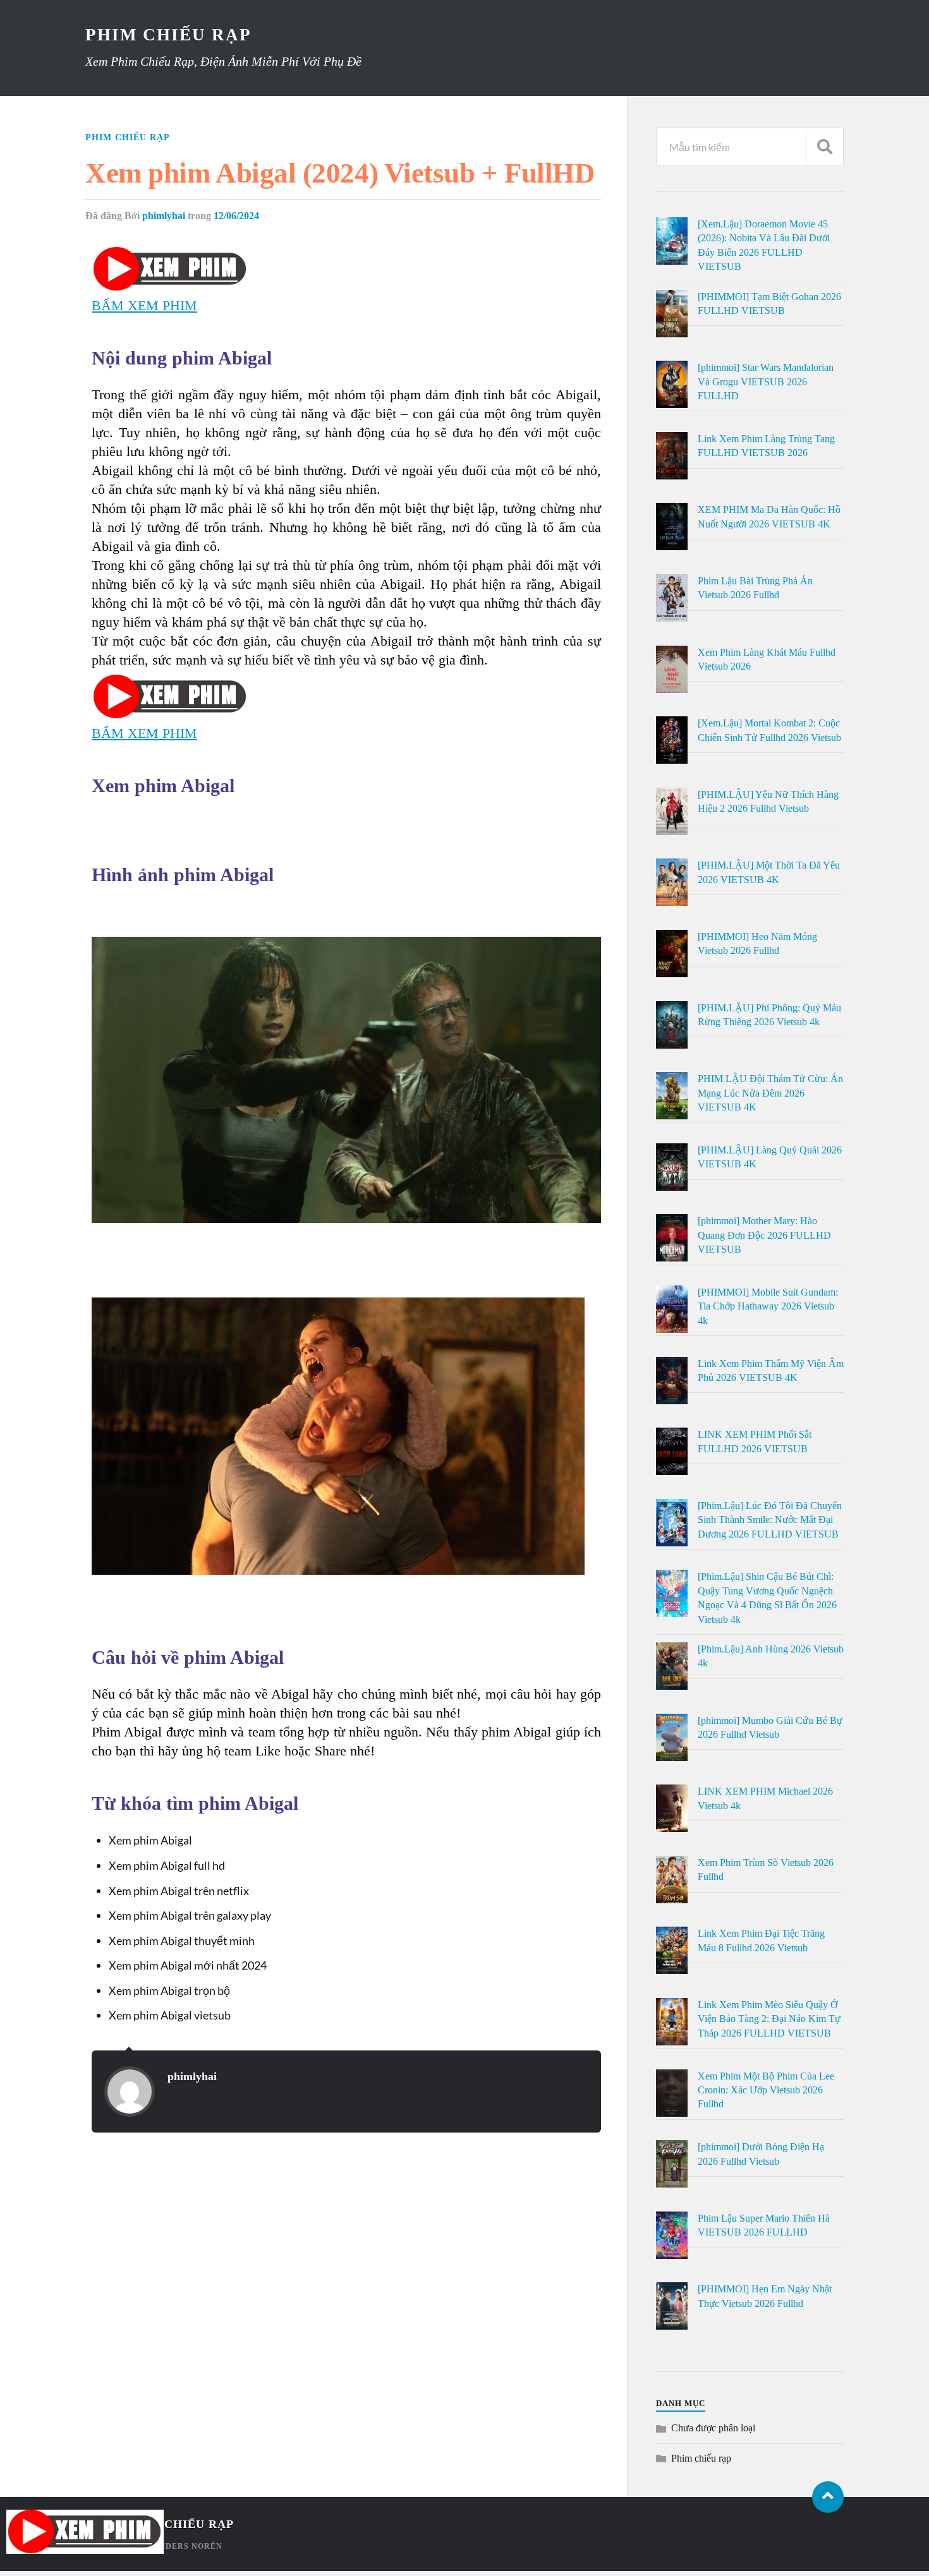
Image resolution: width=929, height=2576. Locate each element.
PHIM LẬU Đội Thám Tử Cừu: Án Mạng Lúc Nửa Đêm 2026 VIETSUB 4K (770, 1093)
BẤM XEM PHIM (144, 305)
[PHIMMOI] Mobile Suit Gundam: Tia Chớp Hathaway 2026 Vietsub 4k (768, 1306)
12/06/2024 (236, 216)
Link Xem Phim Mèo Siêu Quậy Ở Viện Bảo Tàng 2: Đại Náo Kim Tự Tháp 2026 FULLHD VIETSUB (769, 2019)
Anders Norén (188, 2546)
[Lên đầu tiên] (828, 2497)
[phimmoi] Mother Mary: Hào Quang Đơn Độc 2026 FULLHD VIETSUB (764, 1235)
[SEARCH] (825, 147)
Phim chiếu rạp (128, 137)
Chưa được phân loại (713, 2428)
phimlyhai (164, 216)
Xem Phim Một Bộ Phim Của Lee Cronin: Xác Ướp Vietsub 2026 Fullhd (766, 2090)
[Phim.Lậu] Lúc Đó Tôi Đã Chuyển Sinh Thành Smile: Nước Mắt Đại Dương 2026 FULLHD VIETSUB (770, 1520)
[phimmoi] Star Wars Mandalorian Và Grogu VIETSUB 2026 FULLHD (766, 382)
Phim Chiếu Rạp (168, 35)
